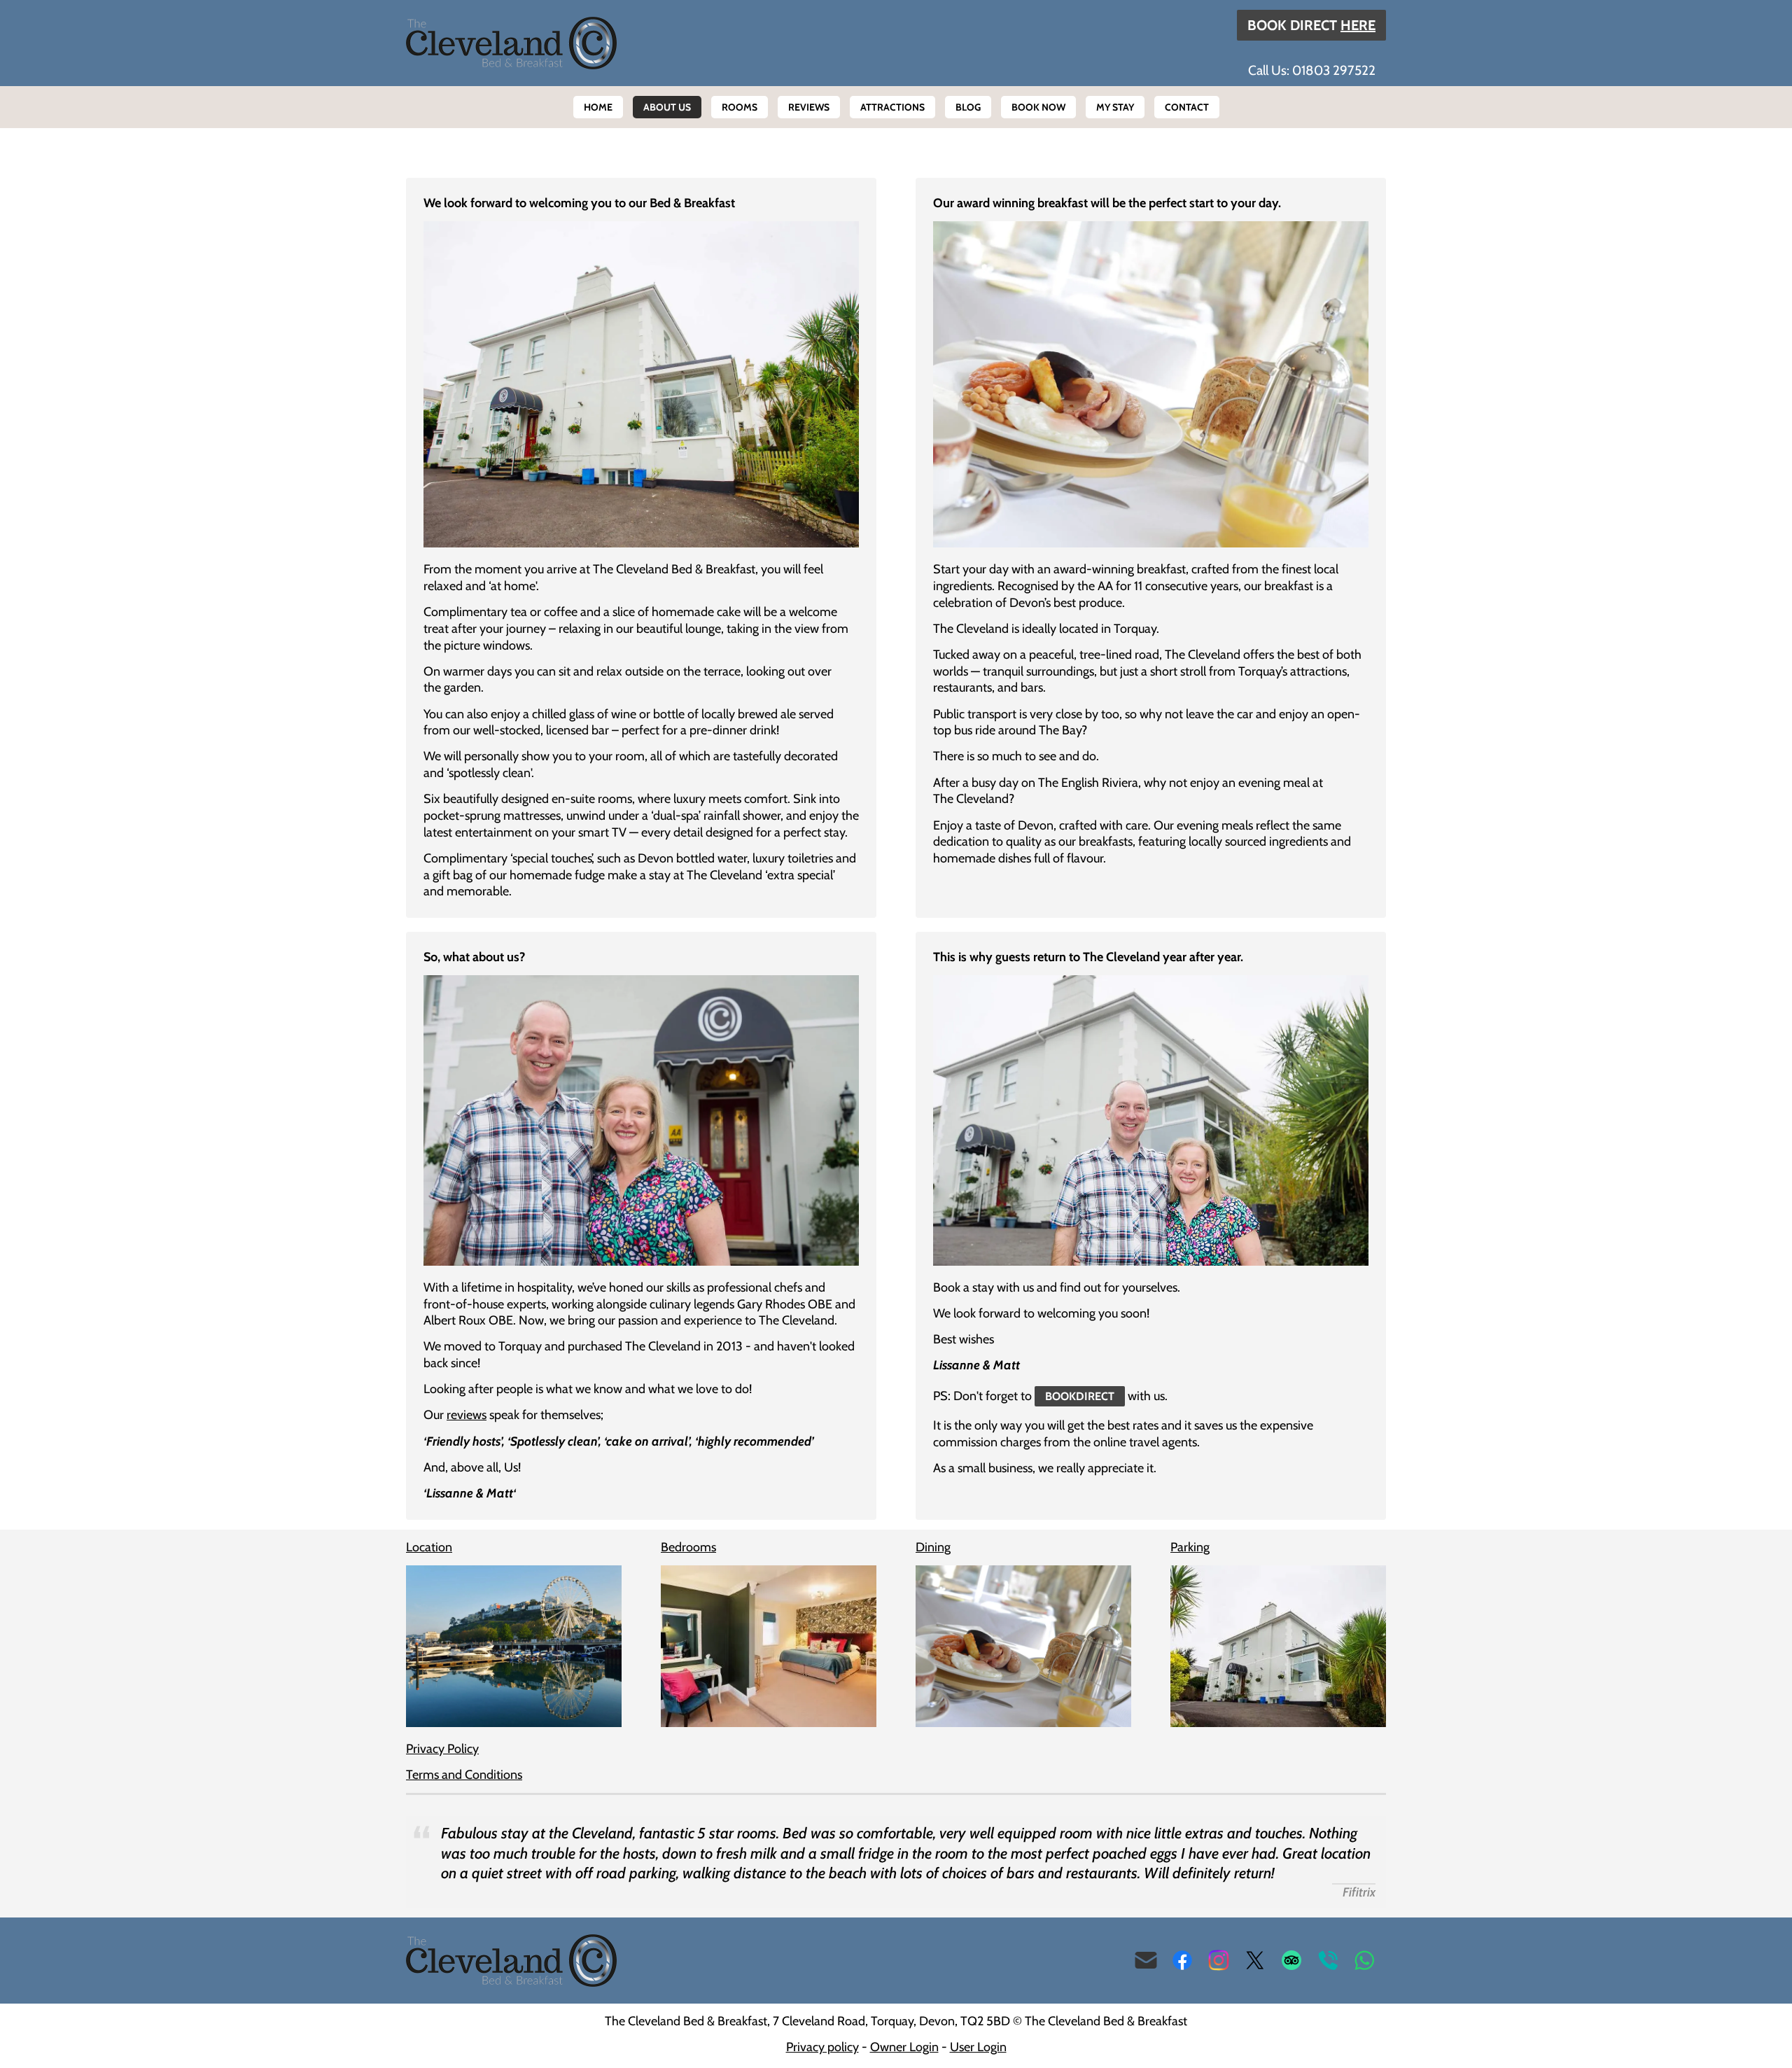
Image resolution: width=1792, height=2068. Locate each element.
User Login (978, 2047)
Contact (1187, 107)
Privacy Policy (442, 1749)
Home (598, 107)
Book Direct (1311, 25)
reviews (467, 1415)
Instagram (1219, 1960)
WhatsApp (1364, 1960)
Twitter (1255, 1960)
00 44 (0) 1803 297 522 (1328, 1960)
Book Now (1038, 107)
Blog (968, 107)
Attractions (892, 107)
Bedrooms (688, 1547)
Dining (933, 1547)
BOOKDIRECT (1080, 1396)
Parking (1190, 1547)
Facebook (1182, 1960)
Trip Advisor (1291, 1960)
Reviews (809, 107)
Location (429, 1547)
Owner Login (904, 2047)
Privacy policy (822, 2047)
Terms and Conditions (464, 1775)
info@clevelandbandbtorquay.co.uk (1146, 1960)
